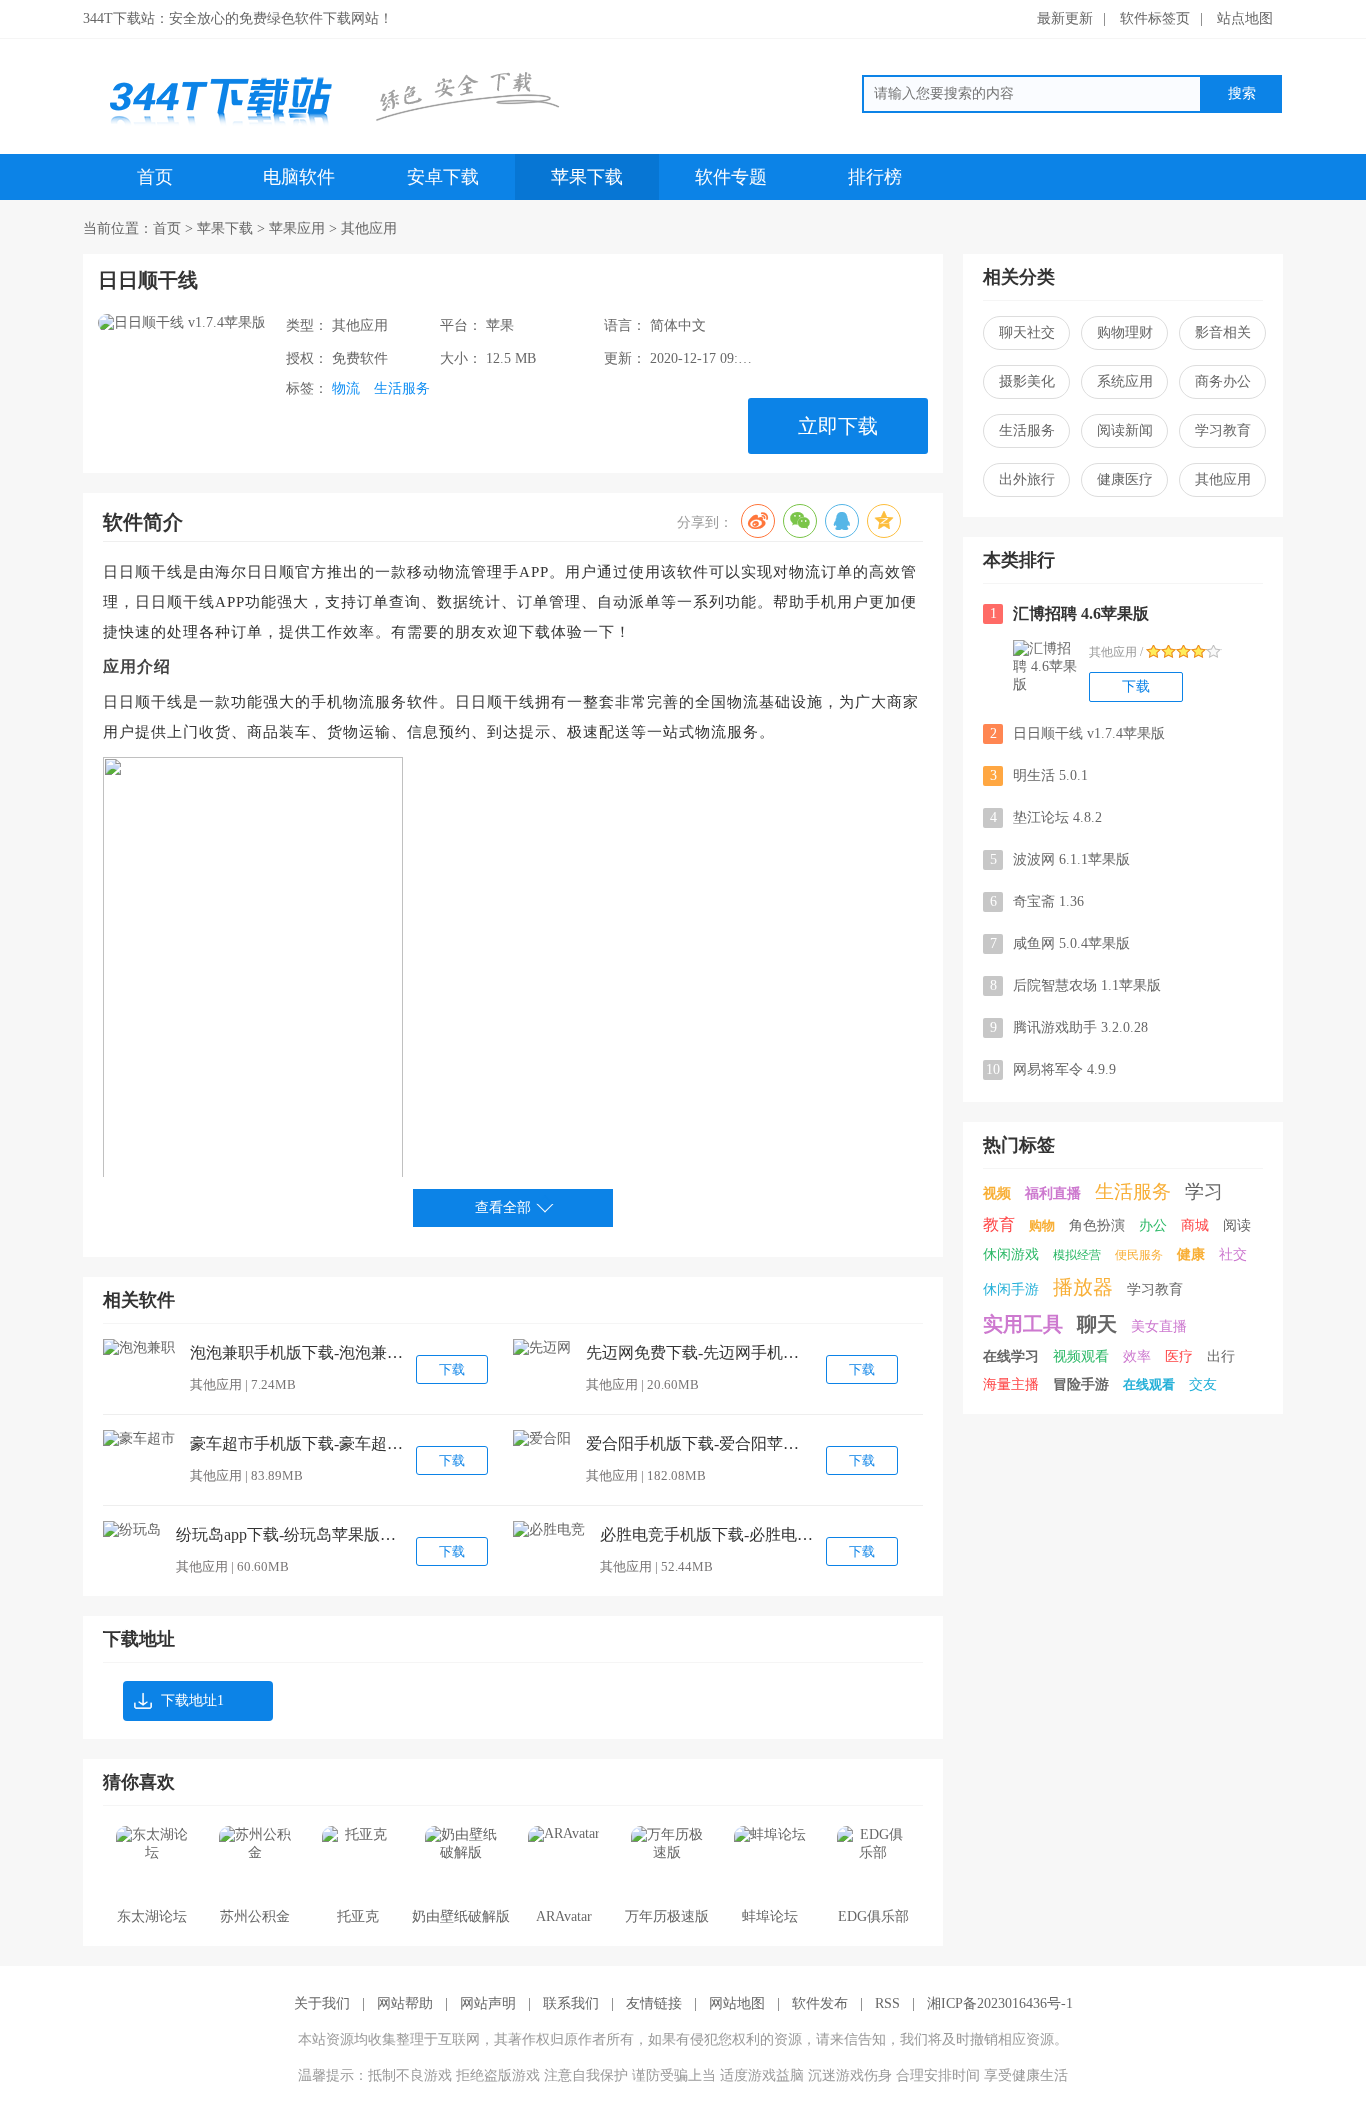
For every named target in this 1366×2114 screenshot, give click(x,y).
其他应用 (369, 228)
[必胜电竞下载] (549, 1530)
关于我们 (322, 2003)
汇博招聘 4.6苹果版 (1070, 613)
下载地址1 (192, 1700)
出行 (1221, 1356)
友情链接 (654, 2003)
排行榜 (875, 177)
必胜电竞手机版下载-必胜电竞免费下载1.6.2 (710, 1534)
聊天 (1097, 1324)
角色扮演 (1097, 1225)
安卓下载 (443, 177)
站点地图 (1245, 18)
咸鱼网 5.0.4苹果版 (1060, 943)
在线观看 (1149, 1384)
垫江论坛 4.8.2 (1046, 817)
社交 (1233, 1254)
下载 (452, 1369)
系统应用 (1125, 381)
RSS (887, 2003)
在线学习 (1011, 1356)
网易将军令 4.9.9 (1051, 1069)
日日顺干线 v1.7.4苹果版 (1078, 733)
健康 (1191, 1254)
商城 (1195, 1225)
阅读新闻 (1125, 430)
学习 (1204, 1191)
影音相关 (1223, 332)
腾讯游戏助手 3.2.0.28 (1069, 1027)
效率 (1137, 1356)
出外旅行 (1027, 479)
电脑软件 (299, 177)
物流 (346, 388)
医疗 (1179, 1356)
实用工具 (1023, 1324)
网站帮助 (405, 2003)
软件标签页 (1155, 18)
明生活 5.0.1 (1039, 775)
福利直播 (1053, 1193)
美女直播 (1159, 1326)
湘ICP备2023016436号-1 (1000, 2003)
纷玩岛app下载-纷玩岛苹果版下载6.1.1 (286, 1534)
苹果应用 (297, 228)
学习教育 (1223, 430)
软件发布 (820, 2003)
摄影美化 (1027, 381)
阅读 (1237, 1225)
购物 (1042, 1225)
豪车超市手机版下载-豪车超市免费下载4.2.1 (300, 1443)
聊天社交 (1027, 332)
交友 (1203, 1384)
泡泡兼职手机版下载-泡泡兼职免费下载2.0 (300, 1352)
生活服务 (402, 388)
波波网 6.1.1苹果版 (1060, 859)
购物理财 (1125, 332)
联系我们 (571, 2003)
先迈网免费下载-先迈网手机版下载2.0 (696, 1352)
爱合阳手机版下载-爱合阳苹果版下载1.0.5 (696, 1443)
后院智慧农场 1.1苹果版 (1076, 985)
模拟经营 (1077, 1255)
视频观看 (1081, 1356)
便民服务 (1139, 1255)
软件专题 (731, 177)
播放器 (1083, 1287)
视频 (997, 1193)
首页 (155, 177)
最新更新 (1065, 18)
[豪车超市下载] (139, 1439)
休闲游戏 (1011, 1254)
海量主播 (1011, 1384)
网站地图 (737, 2003)
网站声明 (488, 2003)
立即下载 (838, 426)
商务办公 (1223, 381)
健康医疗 (1125, 479)
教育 (999, 1224)
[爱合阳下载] (542, 1439)
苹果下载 (587, 177)
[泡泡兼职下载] (139, 1348)
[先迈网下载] (542, 1348)
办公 (1153, 1225)
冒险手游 (1081, 1384)
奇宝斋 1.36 (1037, 901)
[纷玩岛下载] (132, 1530)
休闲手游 (1011, 1289)
